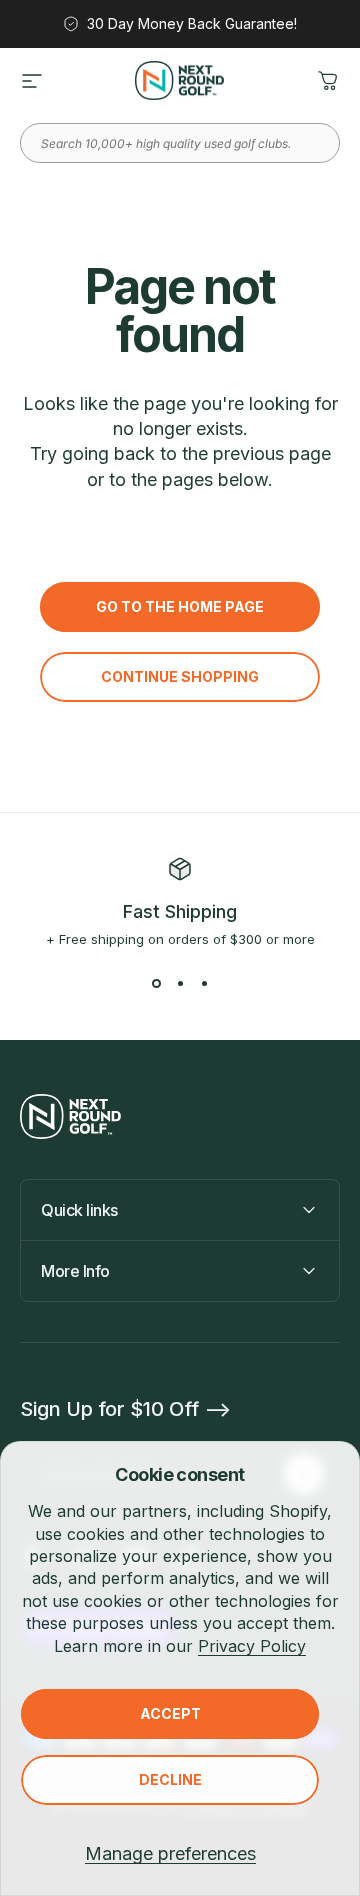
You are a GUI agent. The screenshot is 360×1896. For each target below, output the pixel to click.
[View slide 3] (204, 983)
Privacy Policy (252, 1646)
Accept (170, 1713)
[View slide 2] (180, 983)
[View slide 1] (156, 983)
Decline (170, 1779)
